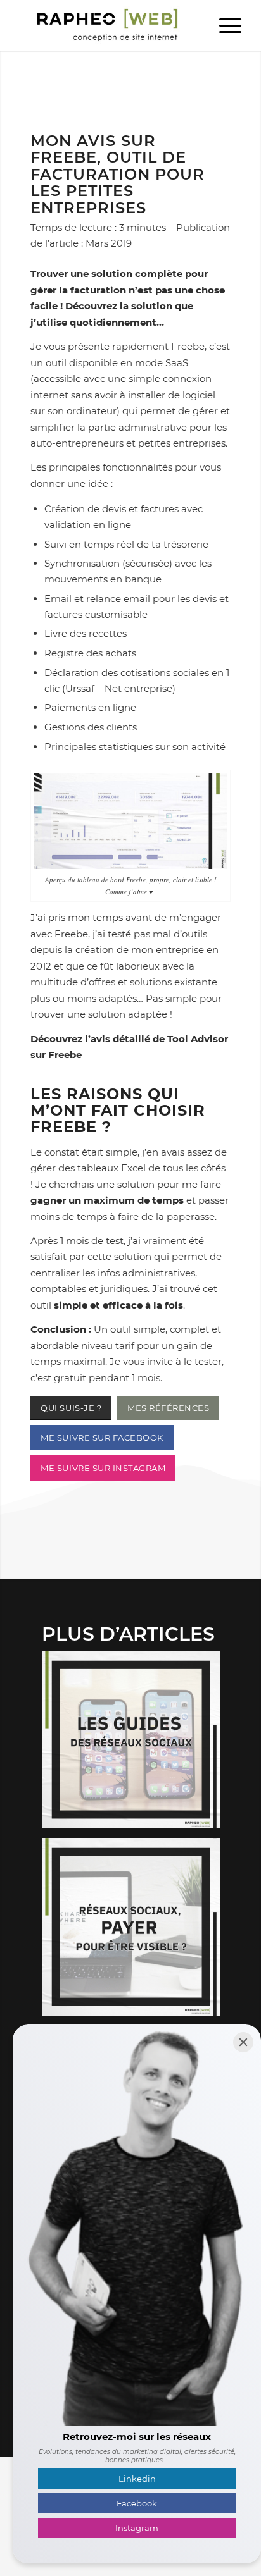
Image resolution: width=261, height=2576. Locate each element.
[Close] (243, 2042)
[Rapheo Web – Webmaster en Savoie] (108, 25)
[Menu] (224, 25)
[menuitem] (224, 25)
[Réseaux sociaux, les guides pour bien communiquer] (136, 1744)
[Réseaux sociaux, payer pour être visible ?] (136, 1932)
